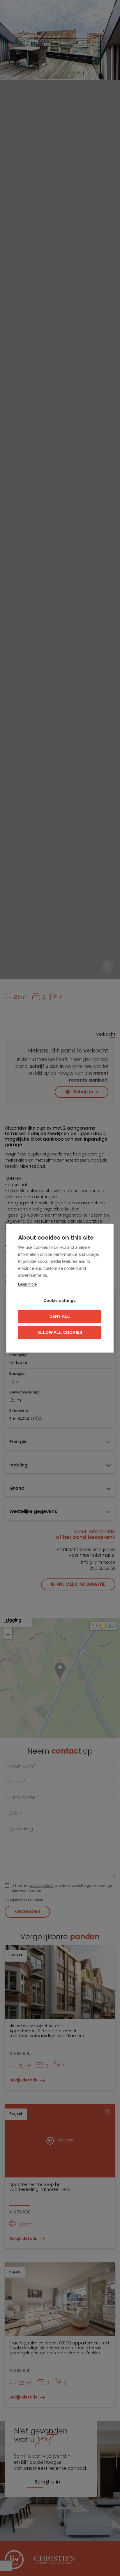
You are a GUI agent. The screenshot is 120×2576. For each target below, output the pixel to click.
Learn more (27, 1284)
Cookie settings (60, 1300)
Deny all (60, 1316)
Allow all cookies (60, 1332)
